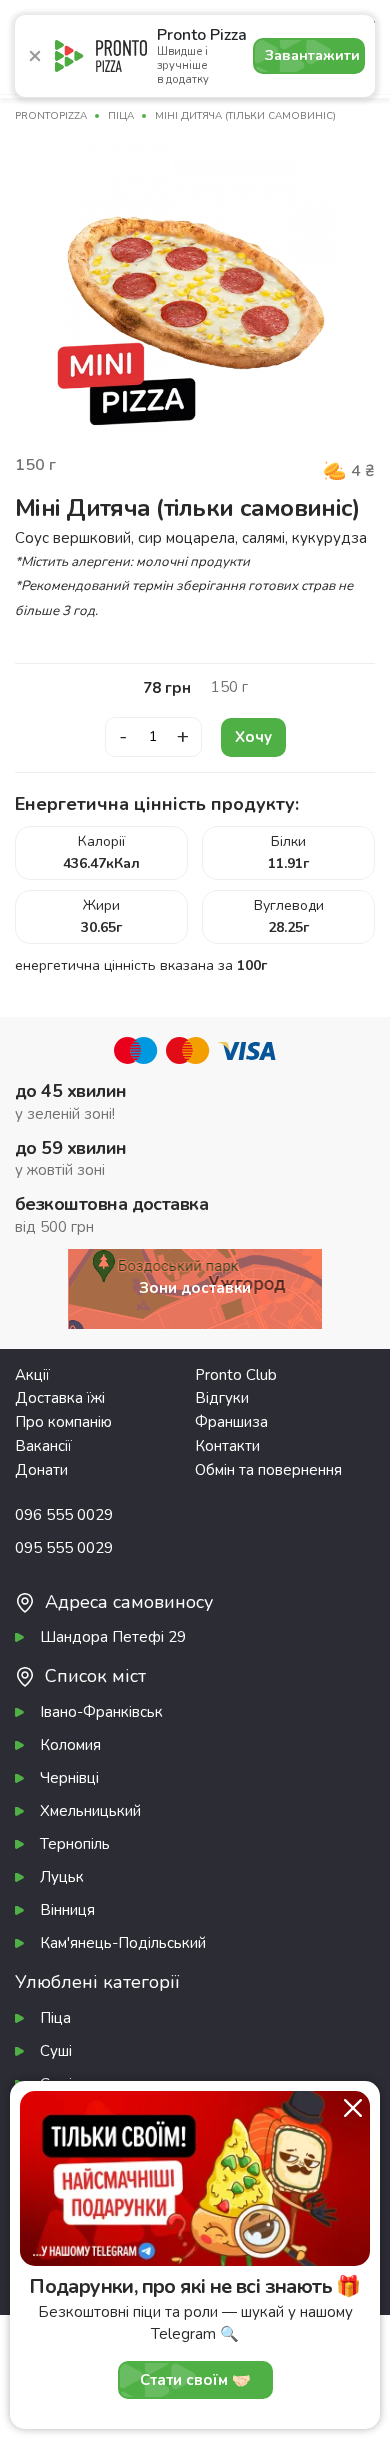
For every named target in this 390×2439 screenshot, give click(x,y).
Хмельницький (90, 1811)
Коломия (70, 1745)
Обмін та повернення (268, 1470)
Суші (56, 2051)
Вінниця (67, 1910)
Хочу (253, 737)
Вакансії (43, 1446)
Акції (32, 1375)
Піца (55, 2018)
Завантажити (312, 55)
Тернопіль (75, 1844)
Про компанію (63, 1422)
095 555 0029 (64, 1548)
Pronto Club (236, 1375)
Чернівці (69, 1778)
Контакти (227, 1446)
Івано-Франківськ (101, 1712)
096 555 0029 (64, 1515)
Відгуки (222, 1398)
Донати (41, 1470)
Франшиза (231, 1422)
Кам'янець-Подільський (123, 1943)
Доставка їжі (60, 1398)
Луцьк (62, 1877)
